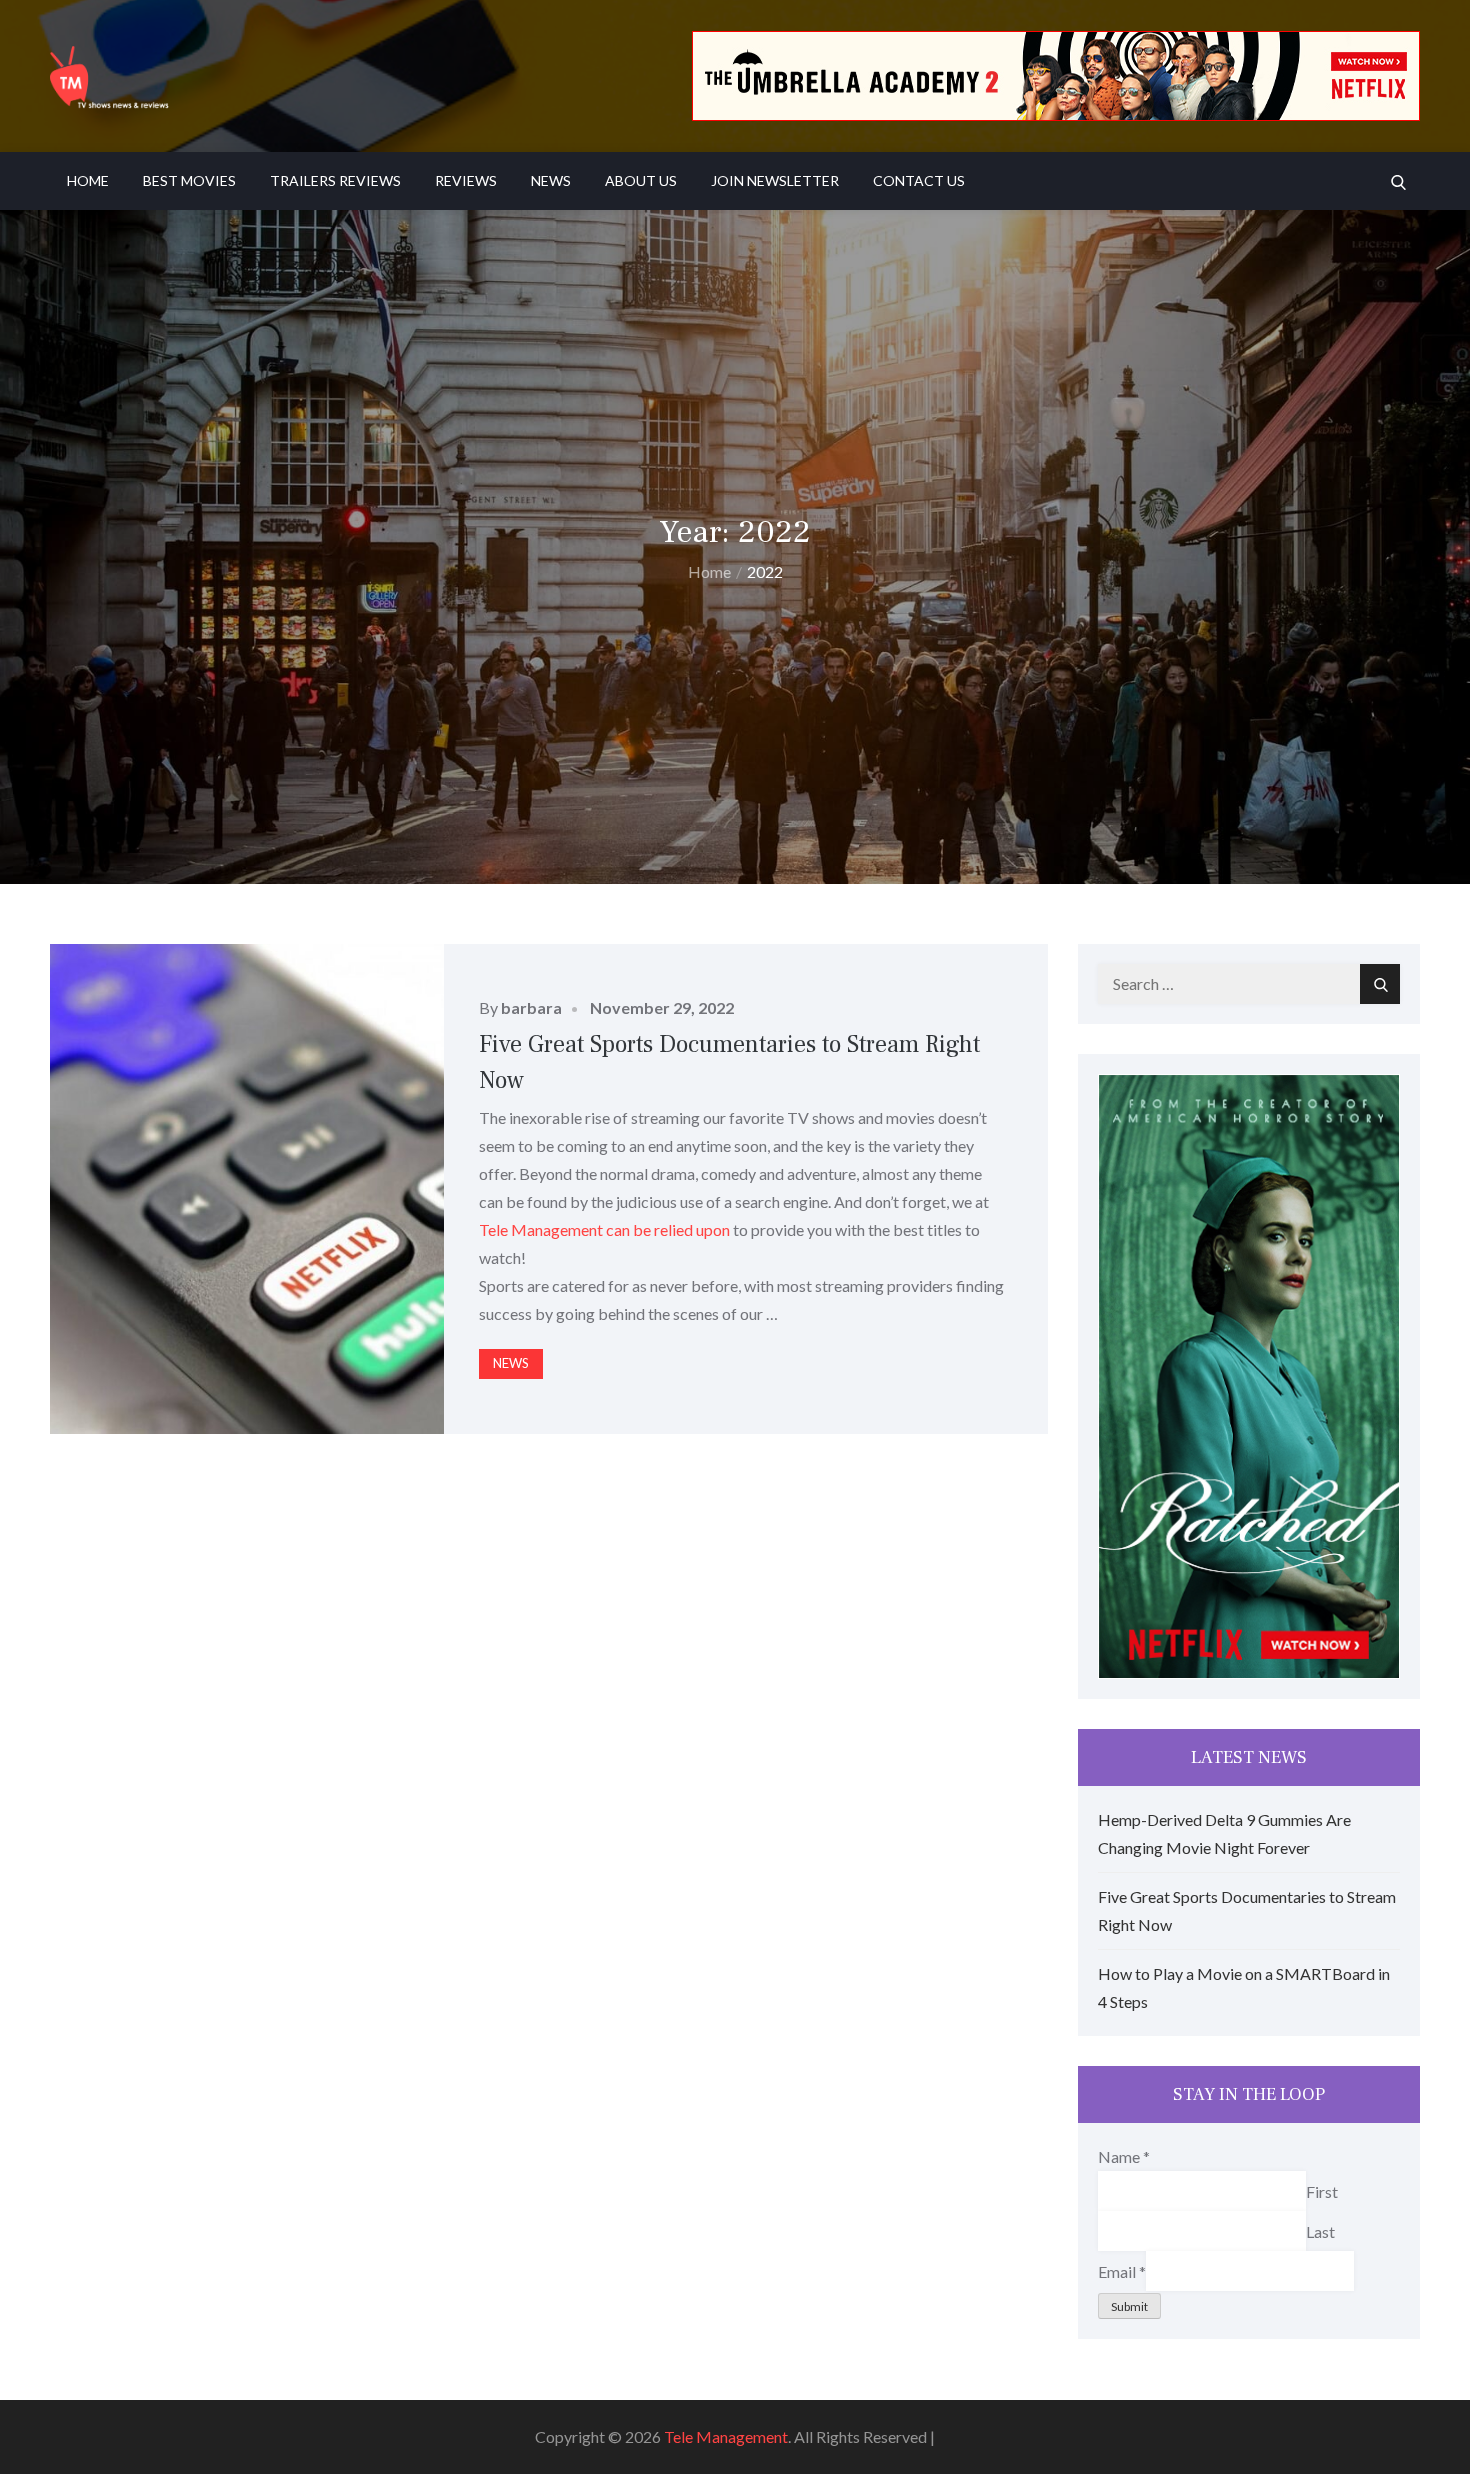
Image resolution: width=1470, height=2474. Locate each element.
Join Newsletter (775, 180)
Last (1320, 2230)
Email (1122, 2270)
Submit (1129, 2306)
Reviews (466, 180)
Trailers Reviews (335, 180)
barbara (531, 1007)
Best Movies (189, 180)
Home (88, 180)
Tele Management (726, 2436)
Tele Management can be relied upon (604, 1229)
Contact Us (919, 180)
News (551, 180)
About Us (641, 180)
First (1322, 2190)
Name (1124, 2156)
